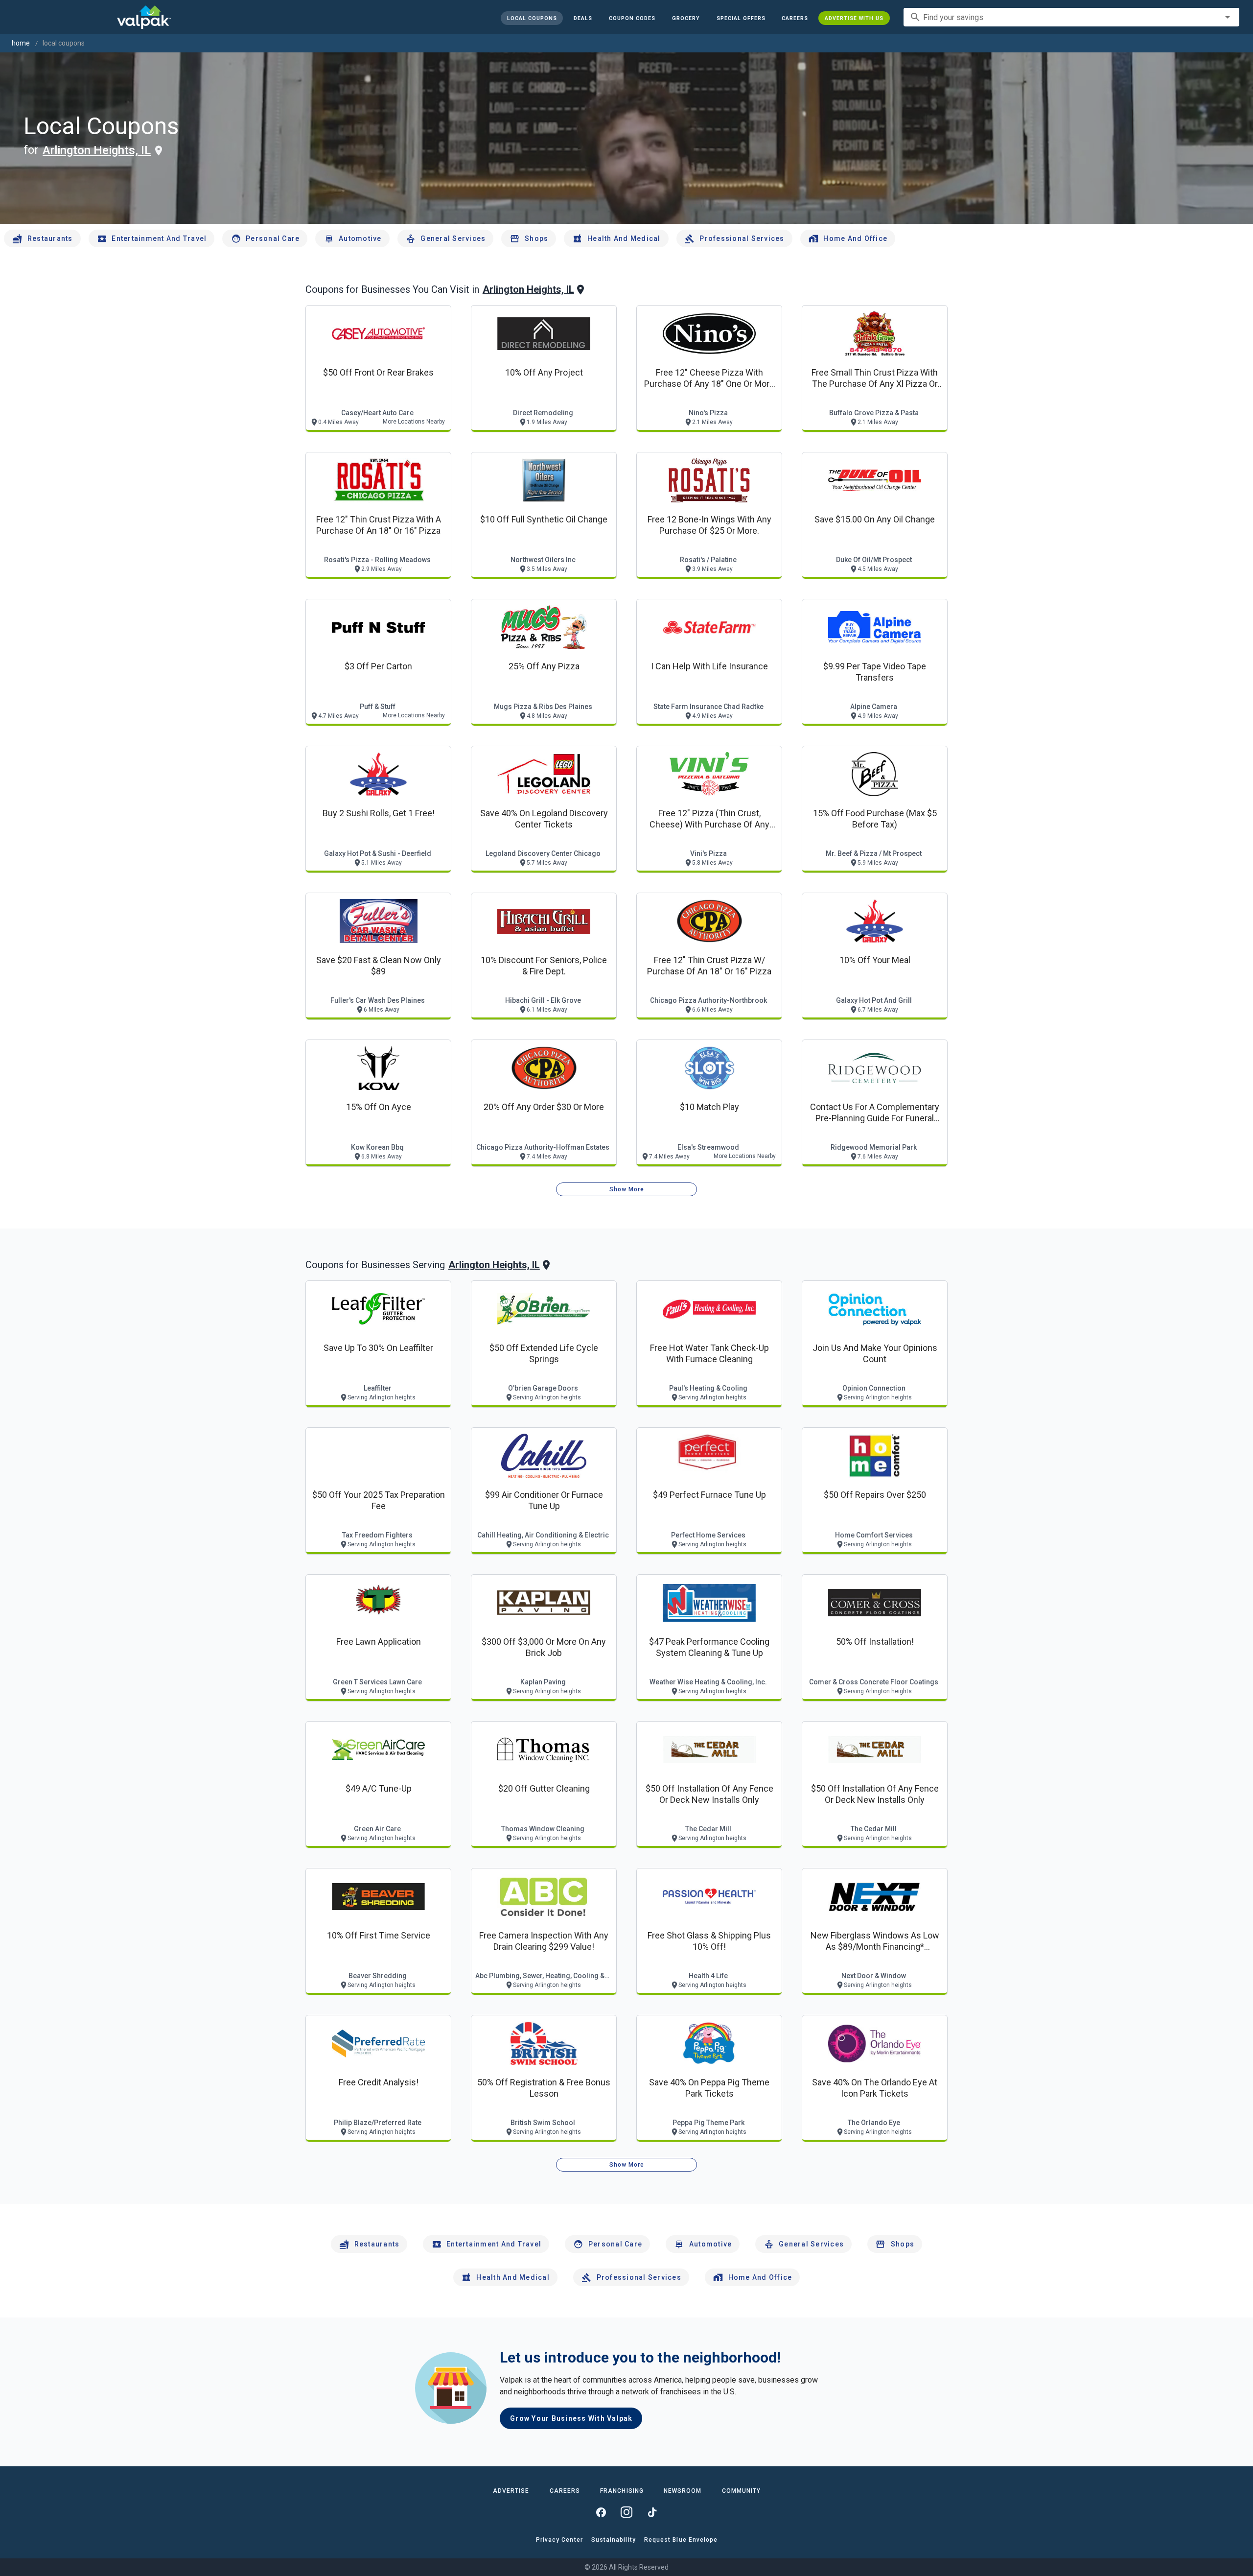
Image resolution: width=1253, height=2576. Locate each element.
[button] (741, 18)
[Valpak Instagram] (626, 2512)
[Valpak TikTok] (652, 2512)
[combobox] (1071, 17)
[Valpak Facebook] (601, 2512)
